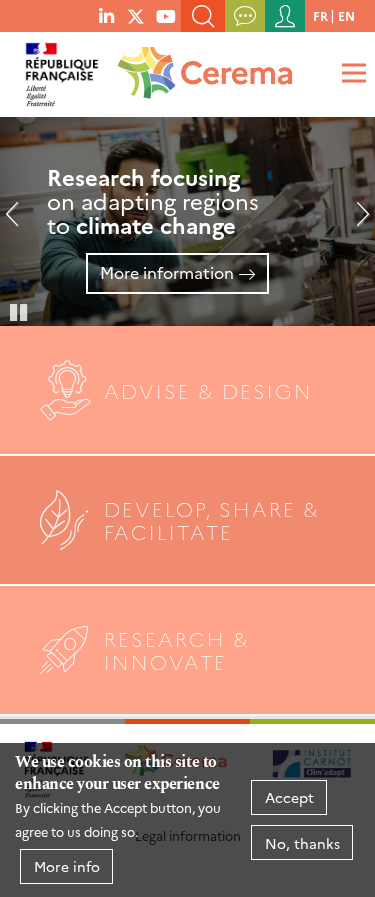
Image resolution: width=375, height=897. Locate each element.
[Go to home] (201, 65)
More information (167, 272)
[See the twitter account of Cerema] (136, 15)
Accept (289, 797)
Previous (20, 222)
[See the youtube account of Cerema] (166, 15)
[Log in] (285, 16)
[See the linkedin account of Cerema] (106, 15)
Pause (20, 311)
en (346, 15)
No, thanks (302, 843)
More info (67, 866)
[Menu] (351, 72)
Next (355, 222)
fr (320, 15)
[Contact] (245, 16)
